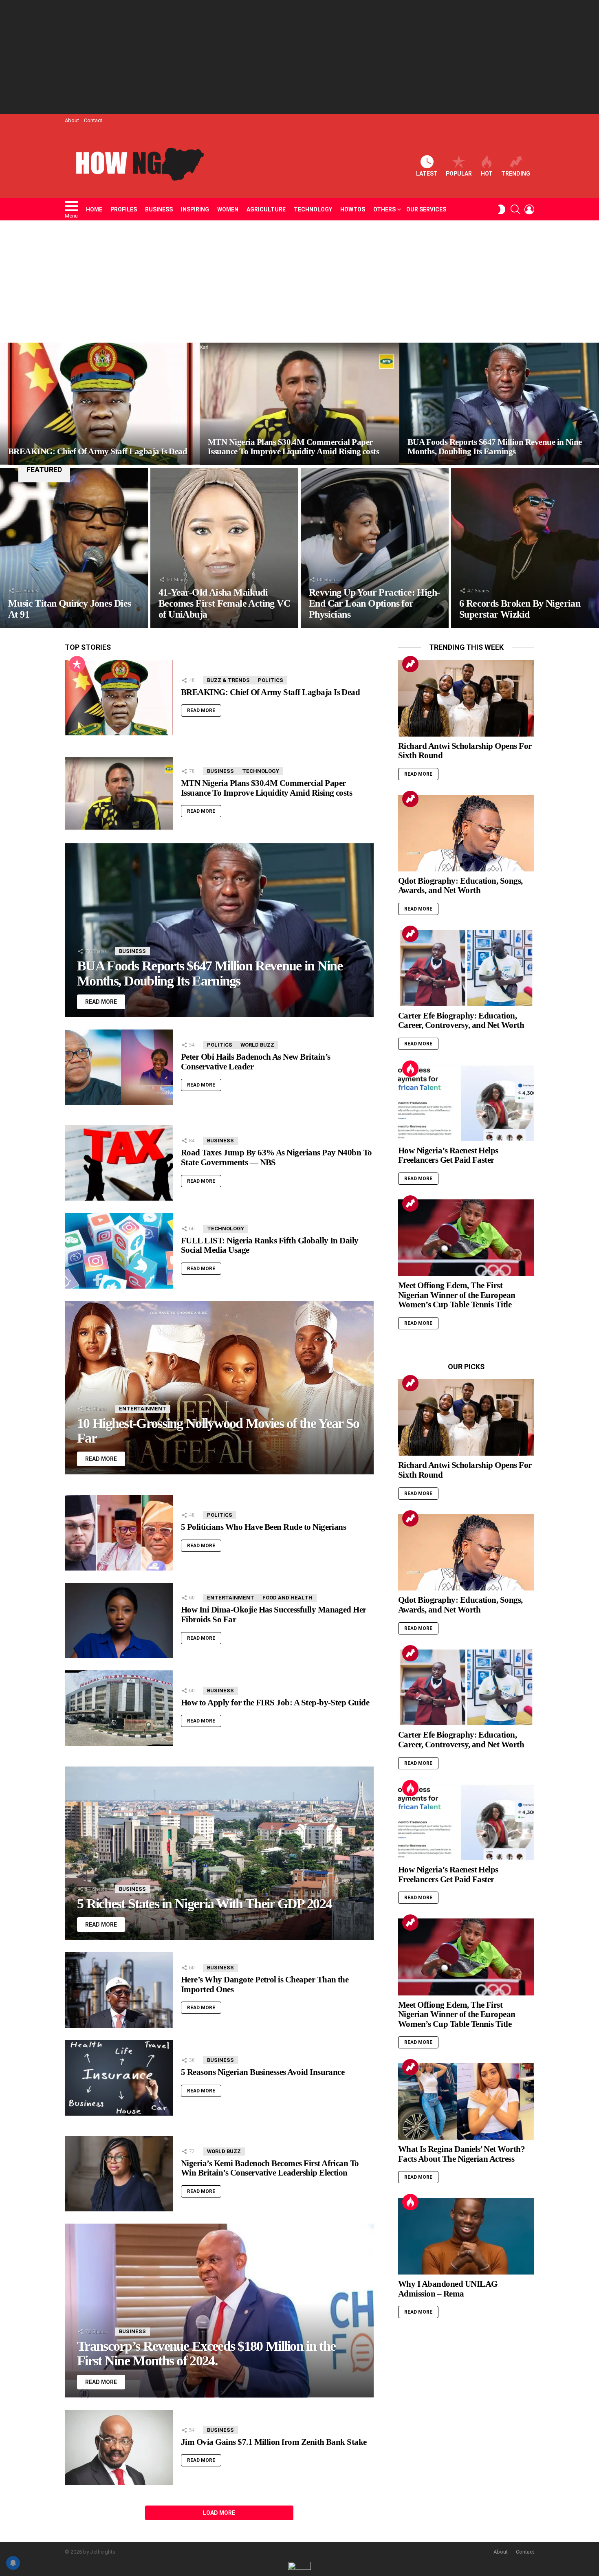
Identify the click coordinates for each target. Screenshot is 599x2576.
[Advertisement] (299, 57)
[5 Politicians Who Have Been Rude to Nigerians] (119, 1532)
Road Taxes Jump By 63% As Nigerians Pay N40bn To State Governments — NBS (276, 1157)
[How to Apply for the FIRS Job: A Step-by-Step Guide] (119, 1708)
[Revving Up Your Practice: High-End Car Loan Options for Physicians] (375, 548)
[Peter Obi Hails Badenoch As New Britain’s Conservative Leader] (119, 1067)
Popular (459, 174)
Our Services (426, 209)
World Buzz (257, 1045)
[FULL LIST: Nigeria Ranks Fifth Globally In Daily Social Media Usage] (119, 1251)
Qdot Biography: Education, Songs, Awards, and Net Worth (460, 886)
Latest (427, 174)
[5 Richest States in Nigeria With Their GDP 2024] (219, 1853)
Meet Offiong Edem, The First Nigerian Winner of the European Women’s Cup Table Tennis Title (457, 1295)
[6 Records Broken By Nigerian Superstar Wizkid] (525, 548)
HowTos (353, 209)
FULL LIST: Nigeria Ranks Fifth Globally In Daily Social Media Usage (270, 1245)
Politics (271, 680)
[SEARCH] (515, 209)
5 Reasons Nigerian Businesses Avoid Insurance (263, 2072)
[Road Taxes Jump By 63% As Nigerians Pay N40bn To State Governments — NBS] (119, 1163)
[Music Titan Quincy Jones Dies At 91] (74, 548)
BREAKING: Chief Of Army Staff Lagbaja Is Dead (270, 692)
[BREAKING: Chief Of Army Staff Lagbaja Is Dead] (100, 404)
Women (228, 209)
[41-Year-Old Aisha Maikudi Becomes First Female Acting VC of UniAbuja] (224, 548)
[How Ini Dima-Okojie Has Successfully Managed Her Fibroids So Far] (119, 1620)
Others (384, 209)
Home (94, 209)
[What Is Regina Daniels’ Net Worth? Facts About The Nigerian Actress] (466, 2101)
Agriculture (266, 209)
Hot (487, 174)
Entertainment (143, 1409)
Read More (201, 711)
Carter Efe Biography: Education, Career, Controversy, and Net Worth (461, 1021)
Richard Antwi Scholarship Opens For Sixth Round (465, 751)
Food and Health (287, 1598)
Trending (516, 174)
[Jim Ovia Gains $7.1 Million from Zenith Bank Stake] (119, 2448)
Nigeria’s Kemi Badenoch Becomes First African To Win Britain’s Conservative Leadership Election (270, 2168)
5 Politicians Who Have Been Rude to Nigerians (263, 1527)
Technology (313, 209)
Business (159, 209)
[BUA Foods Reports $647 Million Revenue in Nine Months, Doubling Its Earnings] (499, 404)
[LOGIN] (529, 209)
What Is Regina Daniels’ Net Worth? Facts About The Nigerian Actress (461, 2154)
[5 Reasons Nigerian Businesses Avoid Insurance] (119, 2078)
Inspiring (195, 209)
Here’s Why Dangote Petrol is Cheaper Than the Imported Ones (265, 1984)
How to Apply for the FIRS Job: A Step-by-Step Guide (275, 1703)
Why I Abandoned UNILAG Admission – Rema (448, 2289)
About (72, 120)
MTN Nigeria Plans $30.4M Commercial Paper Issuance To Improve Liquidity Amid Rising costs (266, 788)
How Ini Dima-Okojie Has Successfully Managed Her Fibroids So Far (274, 1615)
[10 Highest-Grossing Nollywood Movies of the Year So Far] (219, 1388)
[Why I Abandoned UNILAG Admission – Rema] (466, 2236)
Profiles (124, 209)
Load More (219, 2513)
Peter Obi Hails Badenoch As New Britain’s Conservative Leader (255, 1062)
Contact (93, 120)
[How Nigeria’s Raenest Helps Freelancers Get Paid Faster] (466, 1103)
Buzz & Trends (228, 680)
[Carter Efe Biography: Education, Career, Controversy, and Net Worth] (466, 968)
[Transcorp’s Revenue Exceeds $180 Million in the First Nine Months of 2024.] (219, 2310)
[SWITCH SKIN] (502, 209)
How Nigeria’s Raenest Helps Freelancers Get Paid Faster (448, 1155)
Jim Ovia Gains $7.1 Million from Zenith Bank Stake (274, 2442)
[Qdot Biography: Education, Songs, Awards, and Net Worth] (466, 833)
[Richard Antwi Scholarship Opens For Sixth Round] (466, 698)
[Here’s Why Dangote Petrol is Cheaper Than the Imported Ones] (119, 1990)
